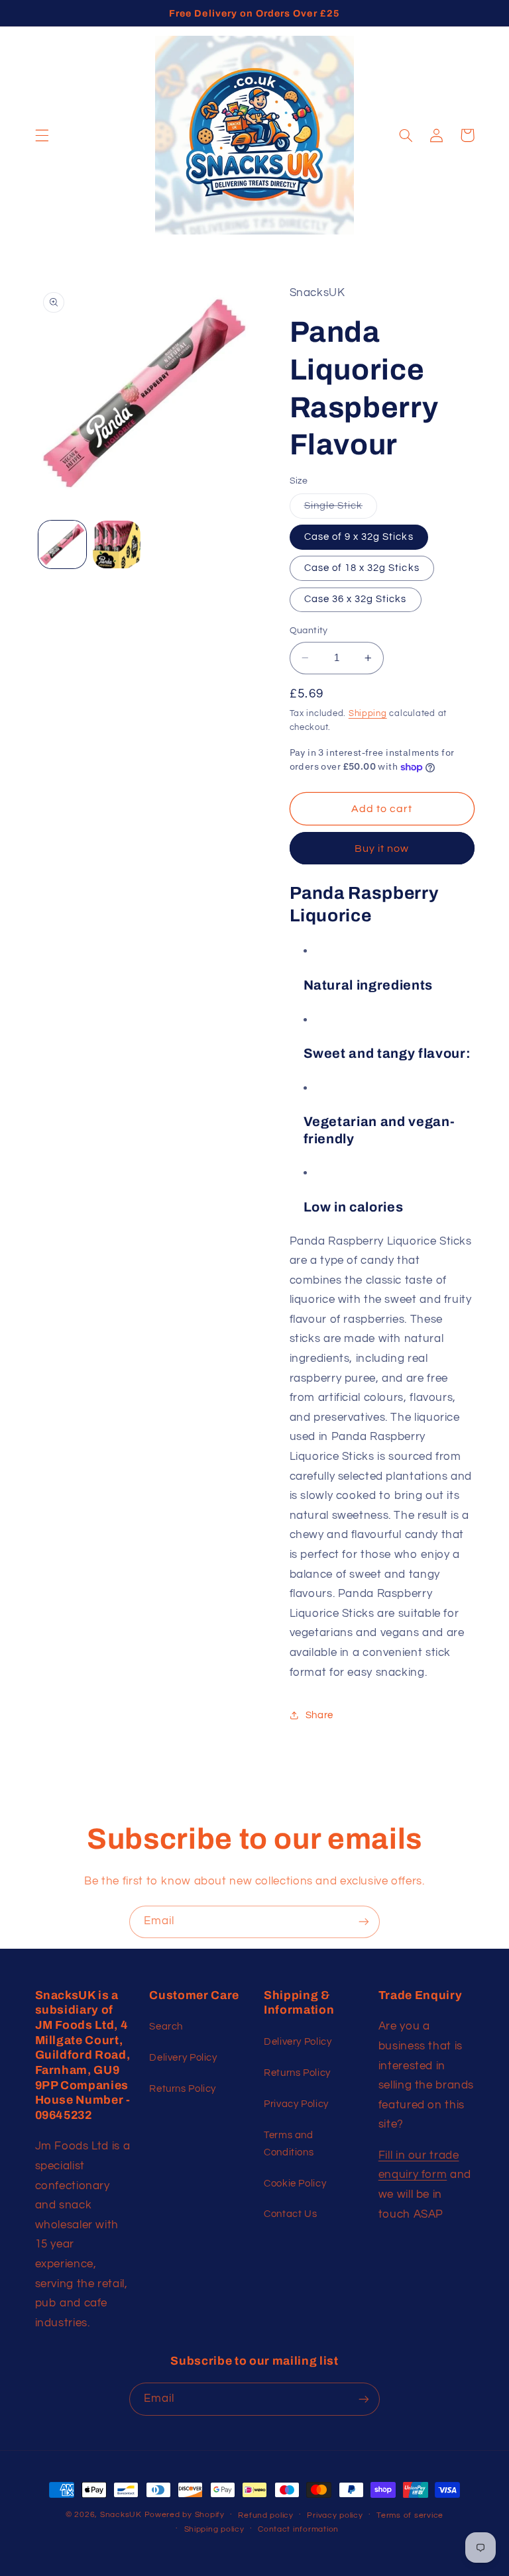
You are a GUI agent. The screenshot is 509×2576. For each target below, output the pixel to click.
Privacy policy (335, 2515)
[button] (42, 135)
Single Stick (341, 509)
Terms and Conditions (289, 2144)
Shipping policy (214, 2529)
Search (166, 2027)
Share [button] (319, 1715)
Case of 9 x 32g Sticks (359, 537)
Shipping (368, 714)
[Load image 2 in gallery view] (117, 544)
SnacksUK (121, 2515)
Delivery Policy (183, 2058)
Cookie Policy (295, 2184)
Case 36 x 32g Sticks (356, 599)
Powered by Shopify (185, 2515)
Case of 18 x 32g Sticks (362, 568)
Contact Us (290, 2214)
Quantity (309, 631)
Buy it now (382, 849)
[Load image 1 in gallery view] (62, 544)
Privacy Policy (296, 2104)
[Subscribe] (364, 1922)
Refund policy (266, 2515)
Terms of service (410, 2515)
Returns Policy (183, 2089)
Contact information (298, 2529)
